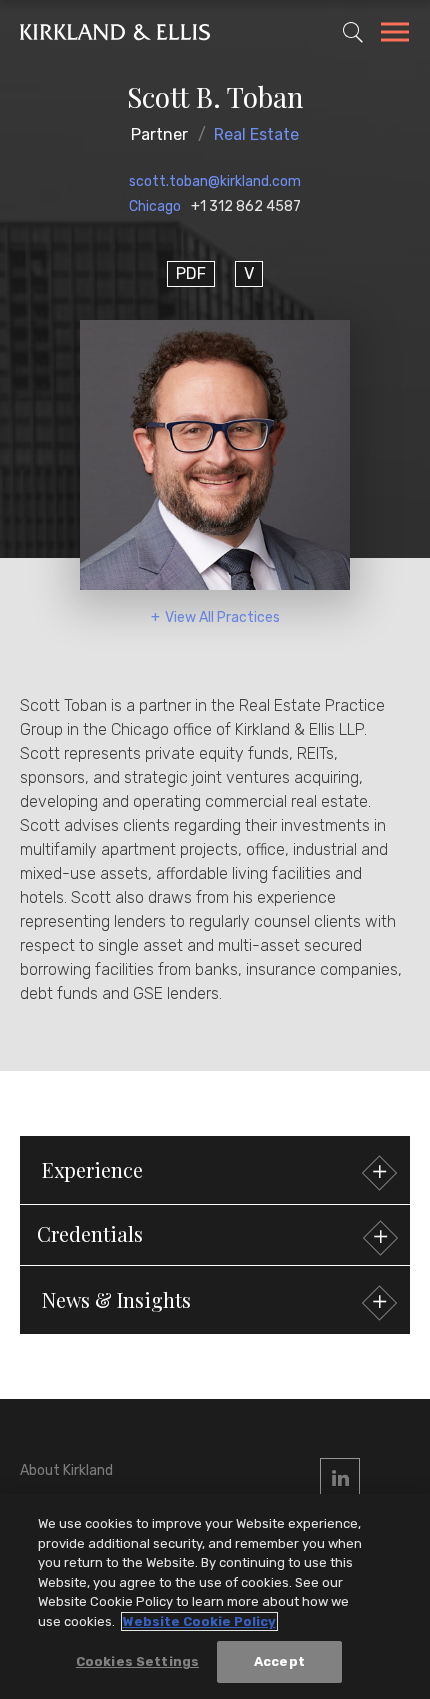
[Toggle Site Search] (353, 32)
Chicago (155, 206)
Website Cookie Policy (199, 1621)
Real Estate (256, 134)
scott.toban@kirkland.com (215, 181)
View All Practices (222, 617)
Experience (92, 1169)
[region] (215, 1596)
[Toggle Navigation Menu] (395, 35)
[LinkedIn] (340, 1478)
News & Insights (116, 1299)
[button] (215, 1235)
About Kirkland (66, 1470)
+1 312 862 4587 (246, 206)
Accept (279, 1661)
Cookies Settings (137, 1661)
